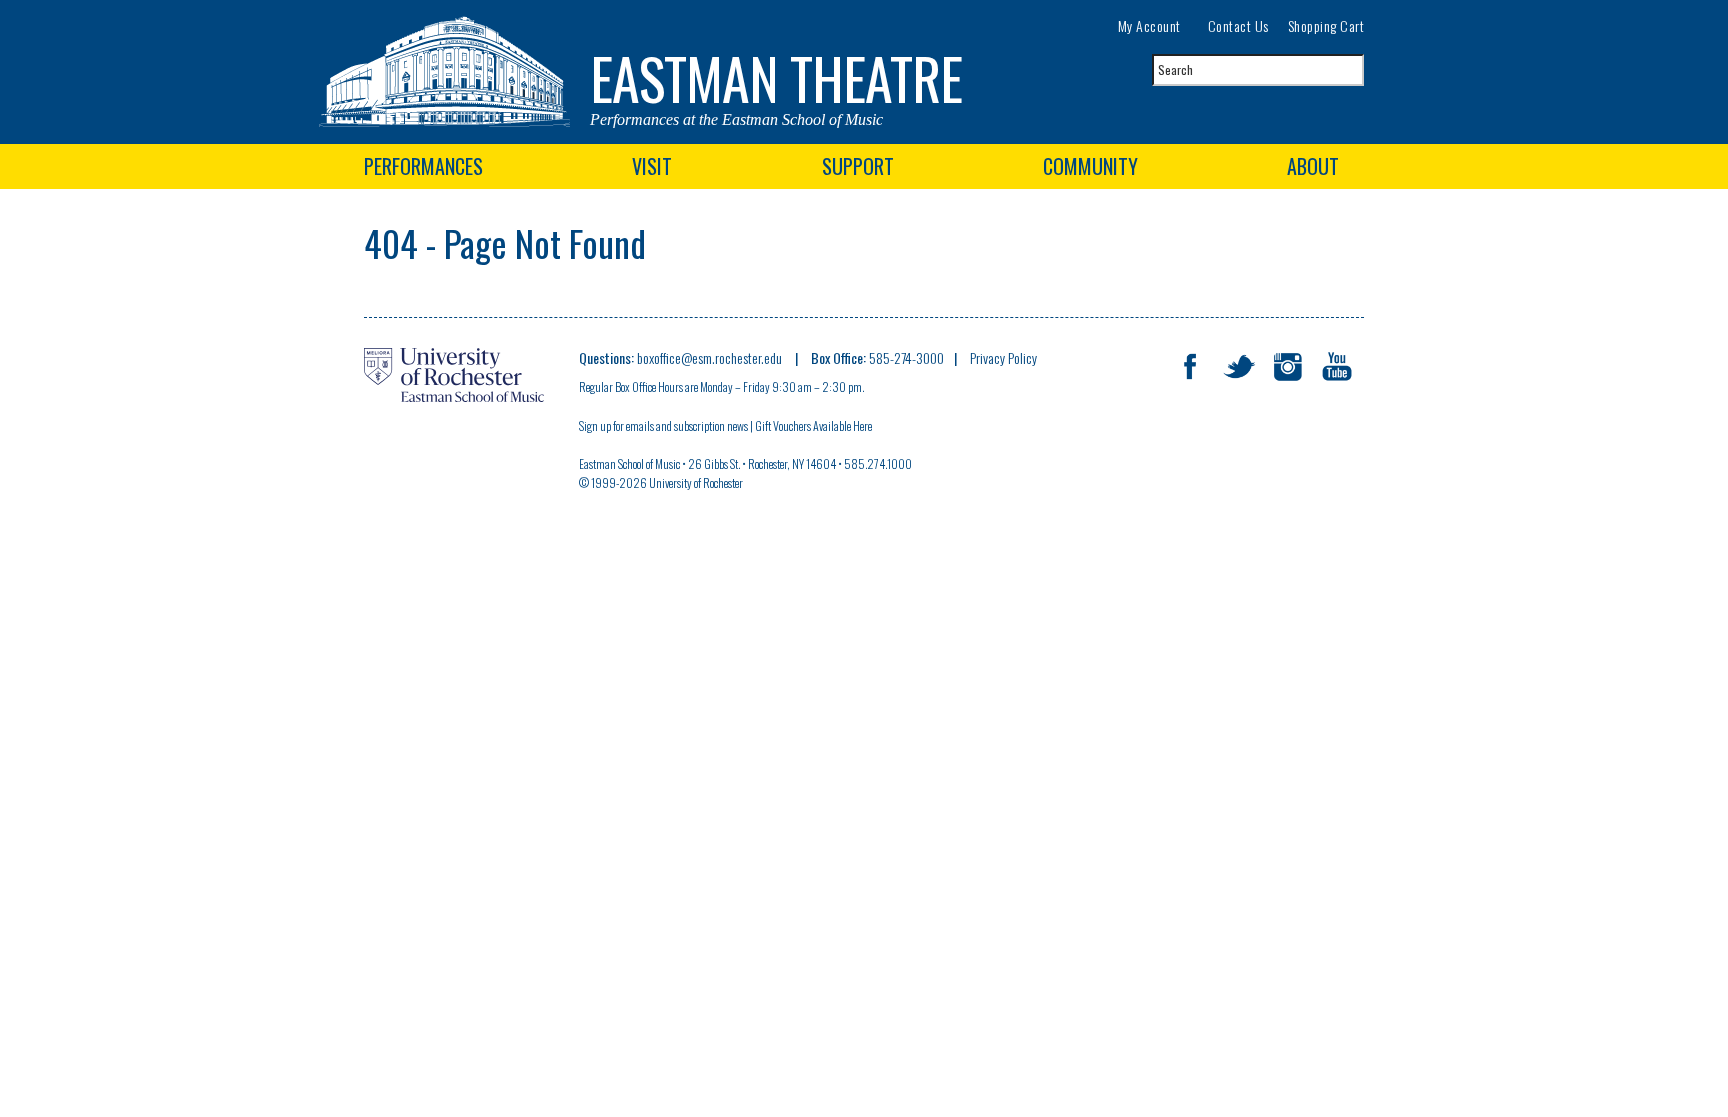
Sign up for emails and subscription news (663, 425)
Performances (423, 166)
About (1313, 166)
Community (1090, 166)
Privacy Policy (1003, 357)
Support (858, 166)
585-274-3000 (906, 357)
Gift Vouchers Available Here (814, 425)
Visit (652, 166)
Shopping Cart (1326, 25)
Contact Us (1238, 25)
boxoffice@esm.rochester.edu (711, 357)
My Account (1149, 25)
